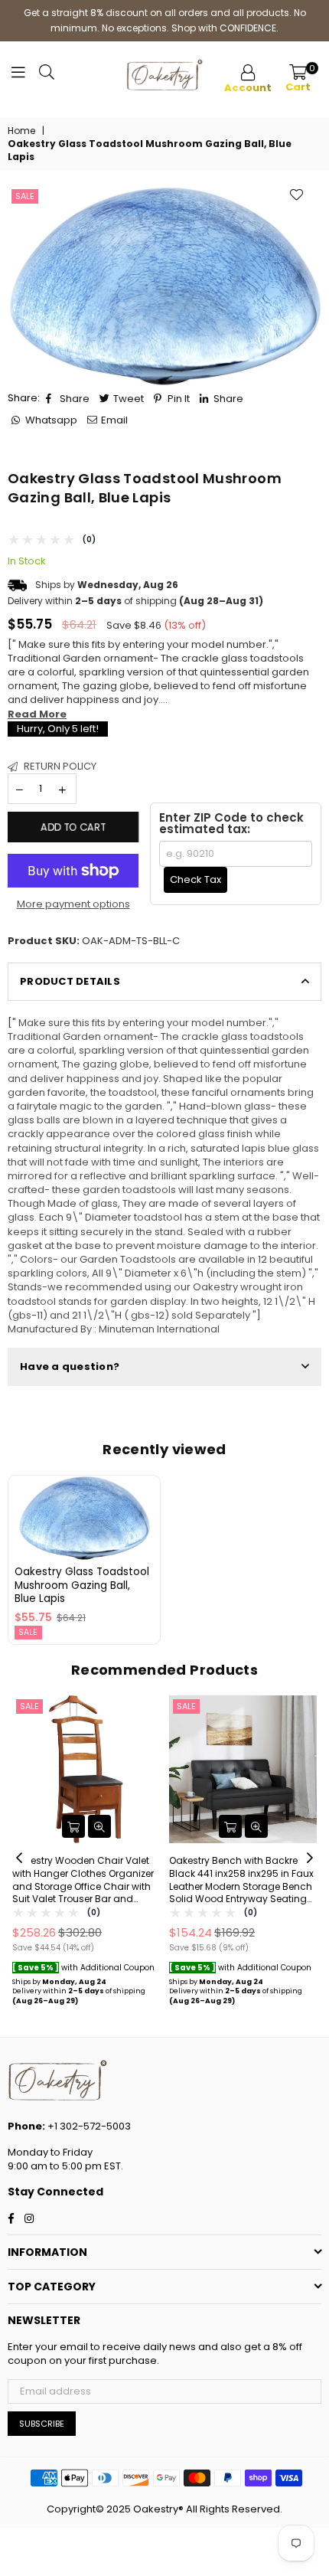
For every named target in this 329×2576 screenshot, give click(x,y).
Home (21, 131)
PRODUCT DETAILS (70, 981)
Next (310, 1858)
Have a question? (70, 1366)
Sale (25, 196)
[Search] (47, 76)
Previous (19, 1858)
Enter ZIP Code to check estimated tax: (231, 823)
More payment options (73, 904)
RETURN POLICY (59, 766)
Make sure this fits (164, 1176)
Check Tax (195, 879)
